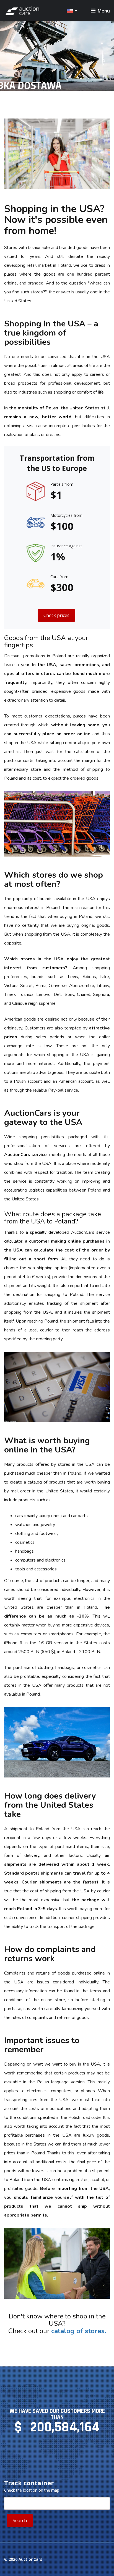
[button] (72, 11)
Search (20, 2520)
